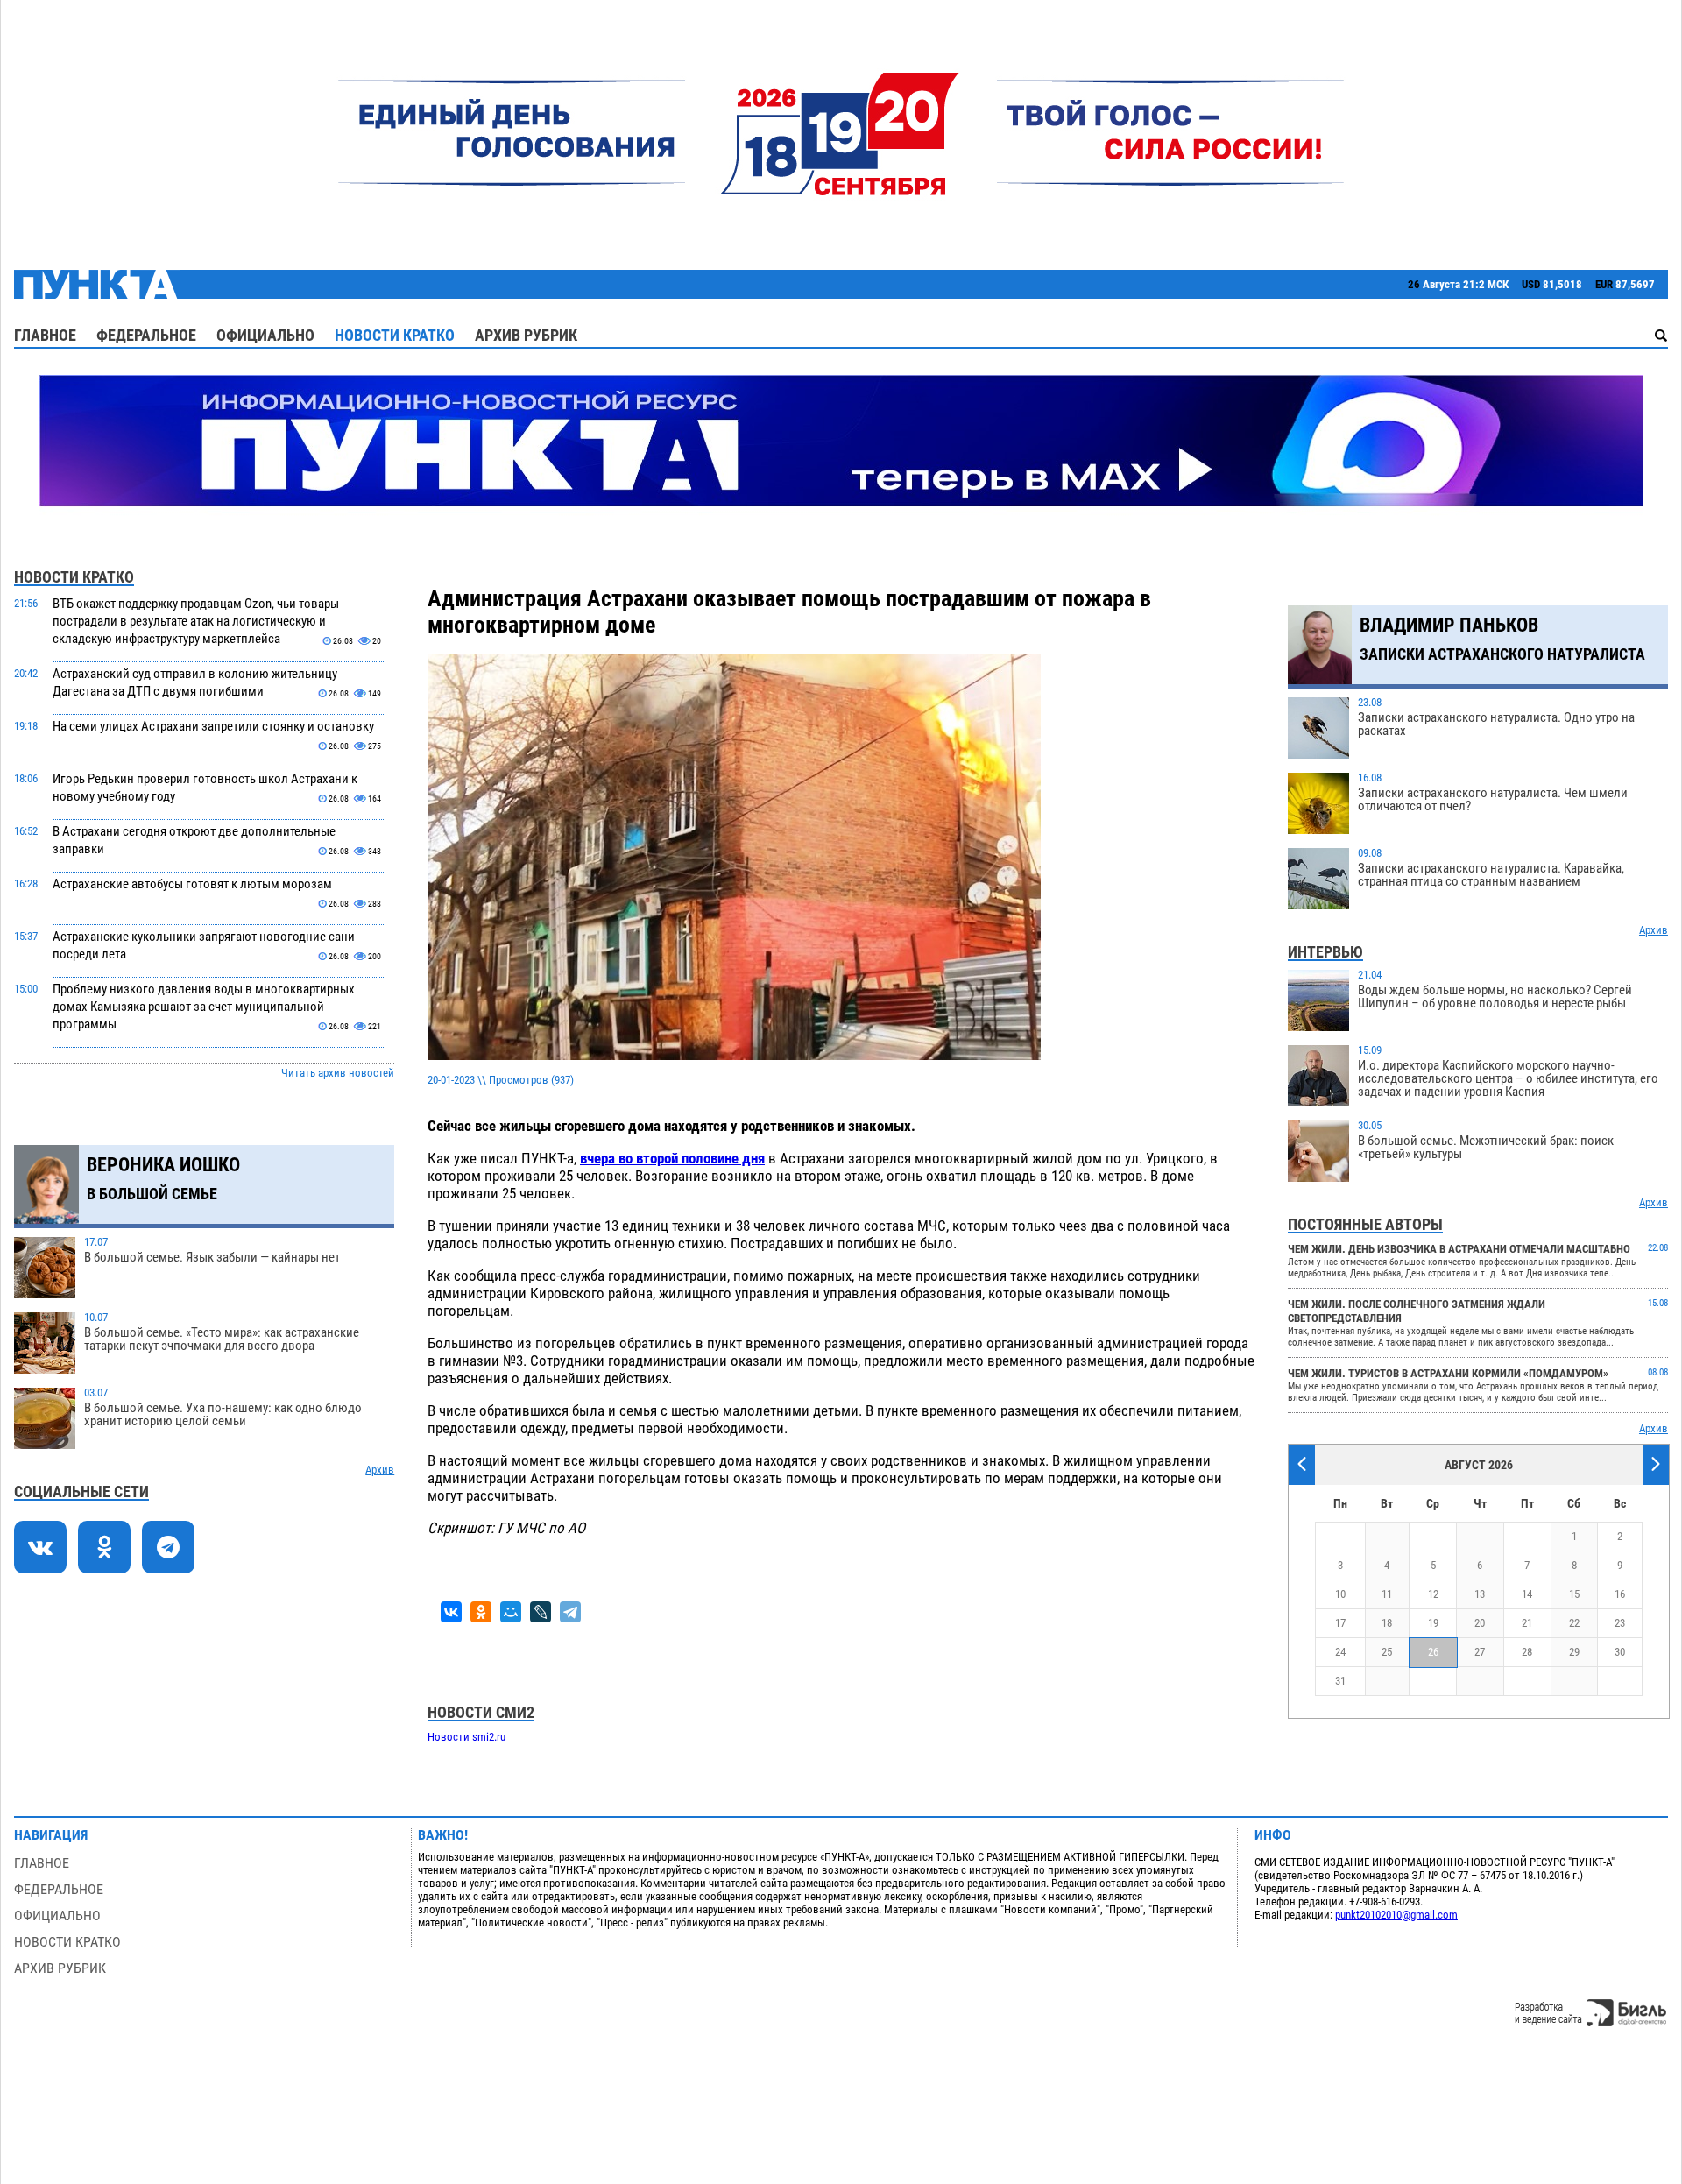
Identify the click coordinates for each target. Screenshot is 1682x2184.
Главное (45, 335)
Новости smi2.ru (466, 1737)
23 (1620, 1623)
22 (1574, 1623)
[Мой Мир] (511, 1612)
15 (1574, 1594)
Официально (265, 335)
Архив (380, 1470)
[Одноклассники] (481, 1612)
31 (1340, 1681)
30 (1620, 1652)
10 (1340, 1594)
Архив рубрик (526, 335)
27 (1480, 1652)
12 (1433, 1594)
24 (1340, 1652)
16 (1620, 1594)
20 (1480, 1623)
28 (1527, 1652)
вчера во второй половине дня (672, 1158)
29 (1574, 1652)
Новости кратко (395, 335)
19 (1433, 1623)
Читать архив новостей (338, 1073)
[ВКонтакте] (451, 1612)
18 (1387, 1623)
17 (1340, 1623)
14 (1527, 1594)
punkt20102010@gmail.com (1396, 1915)
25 (1387, 1652)
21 (1527, 1623)
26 (1433, 1652)
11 (1387, 1594)
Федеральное (146, 335)
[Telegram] (570, 1612)
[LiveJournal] (541, 1612)
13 (1480, 1594)
